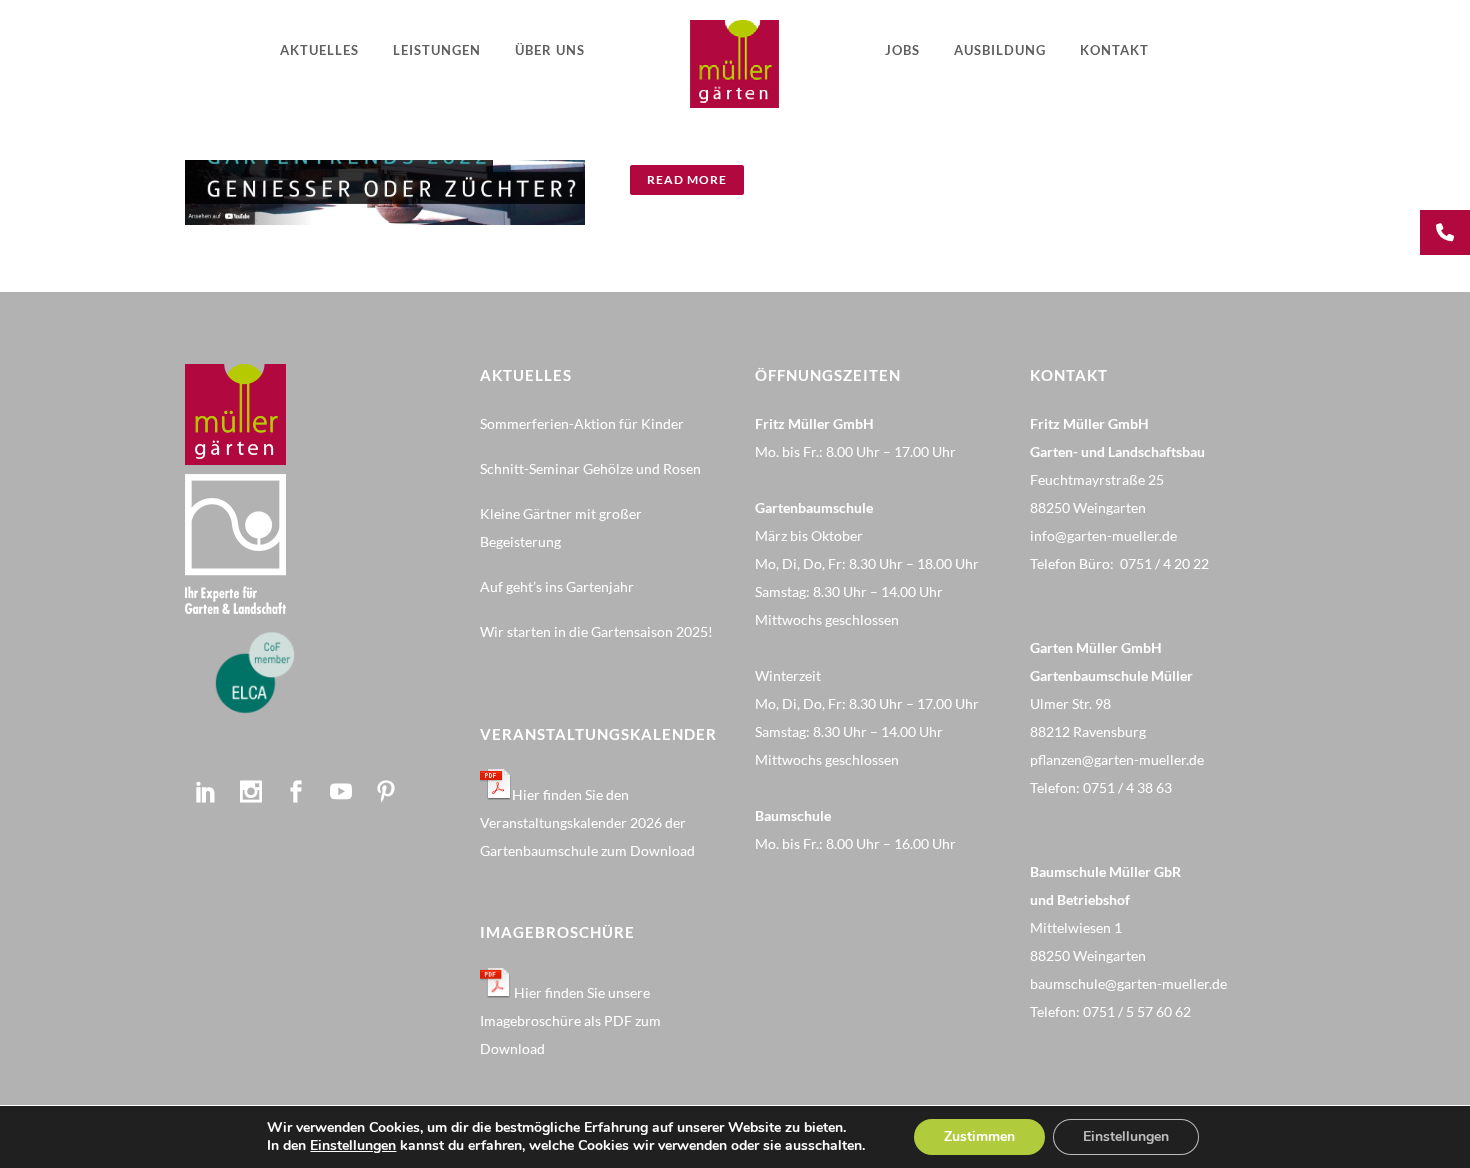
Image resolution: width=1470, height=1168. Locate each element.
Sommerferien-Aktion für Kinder (582, 423)
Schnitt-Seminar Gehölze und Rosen (590, 468)
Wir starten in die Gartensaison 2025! (596, 631)
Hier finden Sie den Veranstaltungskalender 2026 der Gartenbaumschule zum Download (587, 822)
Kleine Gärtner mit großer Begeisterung (561, 527)
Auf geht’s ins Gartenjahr (557, 586)
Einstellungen (353, 1146)
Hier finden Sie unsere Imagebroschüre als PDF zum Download (570, 1020)
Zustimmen (979, 1136)
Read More (687, 179)
